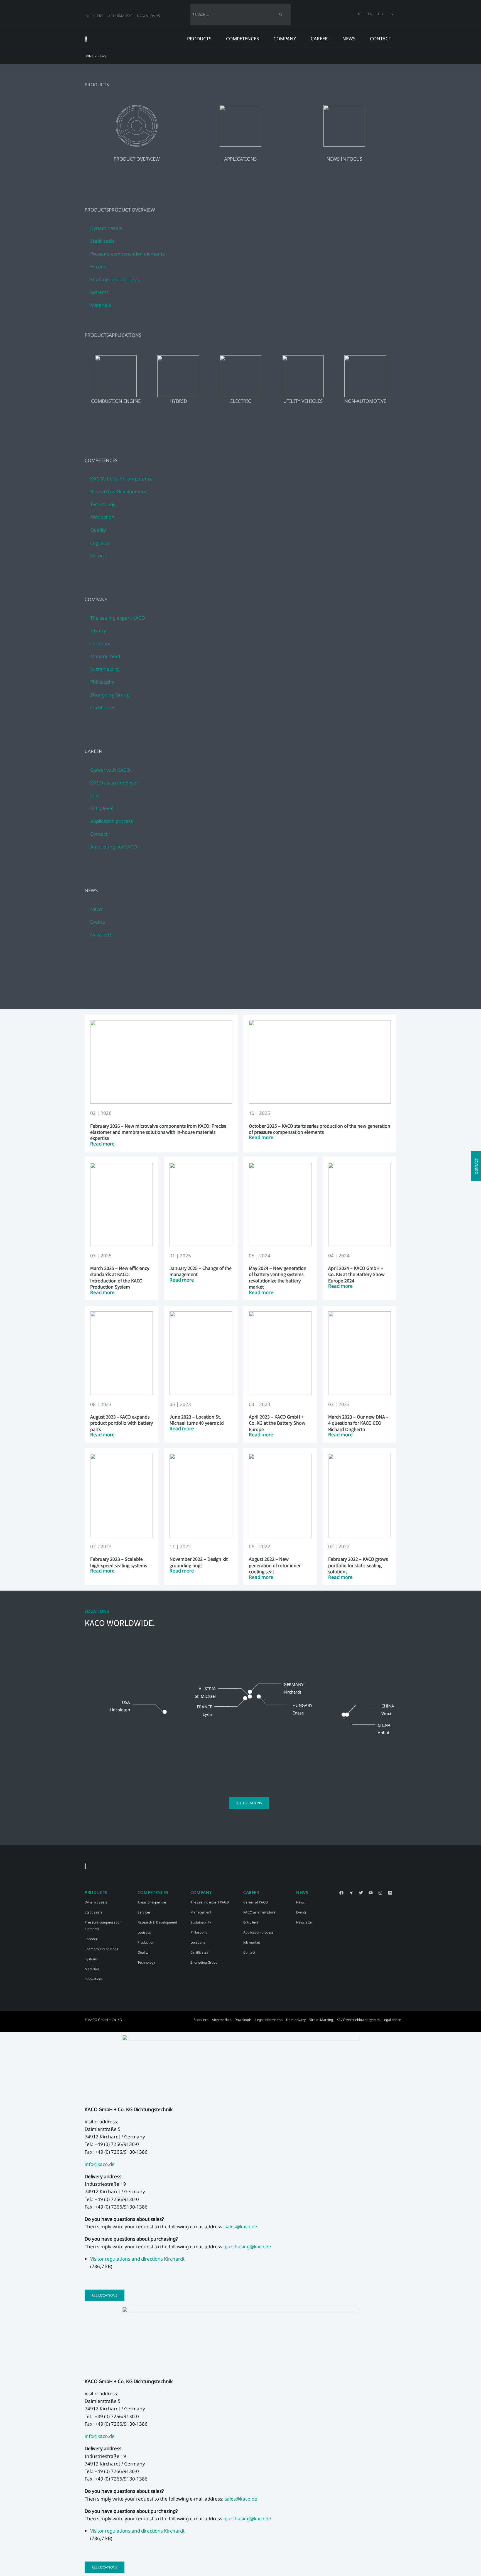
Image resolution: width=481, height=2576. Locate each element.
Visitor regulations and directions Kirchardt (137, 2259)
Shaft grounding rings (114, 279)
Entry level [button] (102, 808)
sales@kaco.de (241, 2227)
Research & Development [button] (118, 491)
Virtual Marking (321, 2020)
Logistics (100, 543)
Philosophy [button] (102, 682)
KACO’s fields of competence (122, 479)
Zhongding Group (110, 695)
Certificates (103, 707)
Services (144, 1912)
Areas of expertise (152, 1902)
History (98, 631)
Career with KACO (110, 770)
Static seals (102, 241)
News (96, 909)
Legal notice (392, 2020)
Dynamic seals (106, 228)
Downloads (149, 16)
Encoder (99, 267)
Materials (100, 305)
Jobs (95, 795)
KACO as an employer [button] (114, 783)
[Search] (281, 14)
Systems (99, 292)
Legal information (269, 2020)
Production (146, 1942)
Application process (111, 821)
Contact (381, 39)
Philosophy (199, 1932)
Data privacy (296, 2020)
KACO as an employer (260, 1912)
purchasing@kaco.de (247, 2247)
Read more (102, 1144)
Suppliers (94, 16)
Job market (252, 1942)
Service (98, 555)
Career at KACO (256, 1902)
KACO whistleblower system (358, 2020)
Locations (198, 1942)
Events (98, 922)
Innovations (94, 1979)
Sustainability (105, 669)
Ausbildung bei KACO (114, 847)
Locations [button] (101, 643)
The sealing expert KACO (118, 618)
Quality (98, 530)
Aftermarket (121, 16)
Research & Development (157, 1922)
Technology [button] (103, 504)
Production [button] (102, 517)
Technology (146, 1962)
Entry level (251, 1922)
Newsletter (102, 935)
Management (105, 656)
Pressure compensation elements (127, 254)
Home (89, 56)
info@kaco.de (100, 2164)
